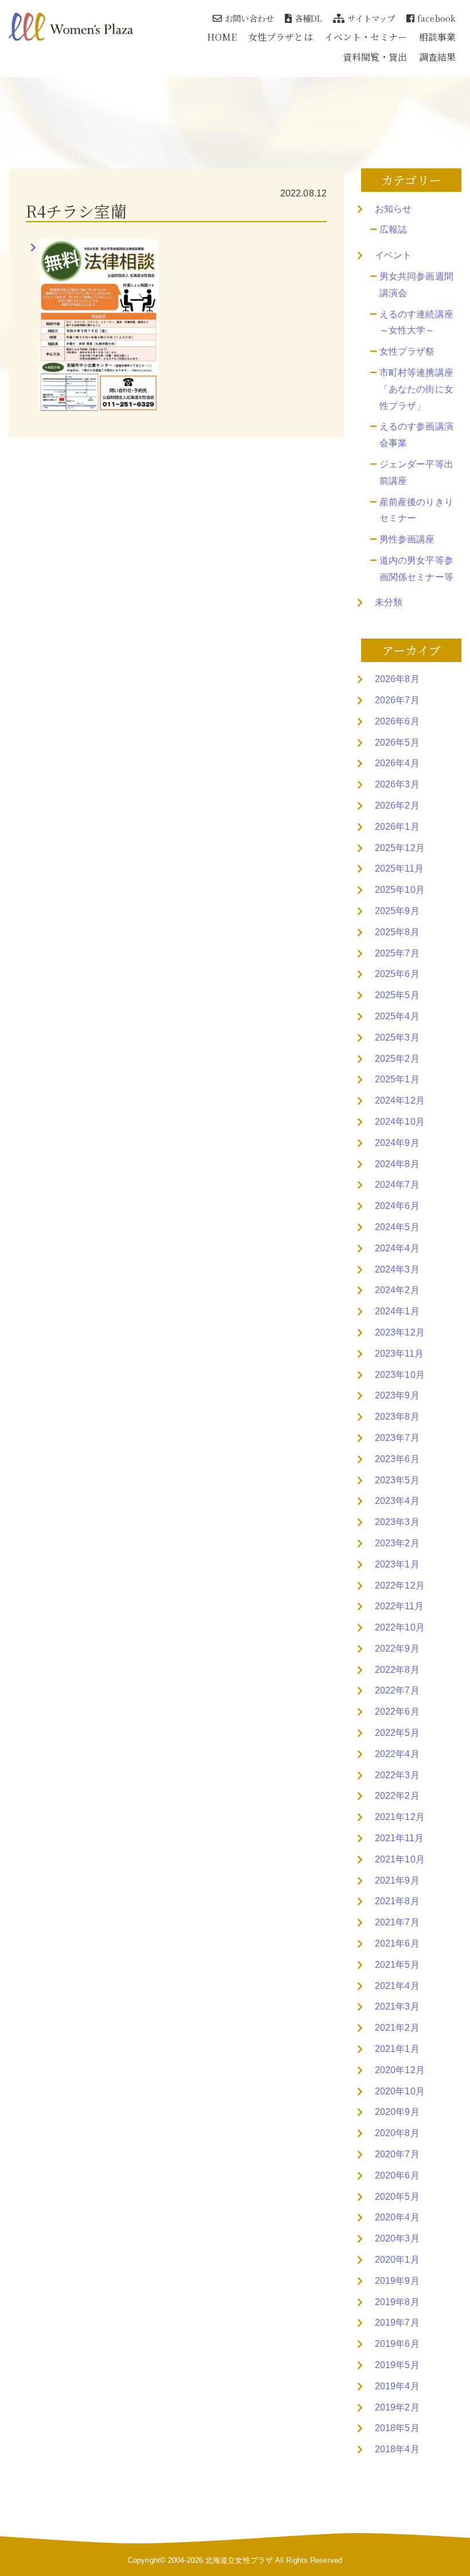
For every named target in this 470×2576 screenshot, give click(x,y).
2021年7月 (397, 1922)
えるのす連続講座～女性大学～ (416, 322)
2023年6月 (397, 1459)
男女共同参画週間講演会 (416, 285)
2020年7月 (397, 2154)
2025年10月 (400, 890)
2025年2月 (397, 1059)
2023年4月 (397, 1501)
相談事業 (437, 37)
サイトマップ (371, 18)
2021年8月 (397, 1901)
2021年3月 (397, 2006)
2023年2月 (397, 1543)
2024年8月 (397, 1164)
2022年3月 (397, 1775)
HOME (222, 37)
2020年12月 (400, 2070)
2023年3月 (397, 1522)
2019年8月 (397, 2302)
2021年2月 (397, 2028)
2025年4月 (397, 1016)
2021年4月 (397, 1986)
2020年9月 (397, 2112)
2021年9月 (397, 1880)
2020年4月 (397, 2217)
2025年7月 (397, 953)
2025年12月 (400, 848)
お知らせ (393, 209)
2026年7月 (397, 700)
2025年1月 (397, 1079)
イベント (393, 255)
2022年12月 (400, 1586)
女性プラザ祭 (407, 351)
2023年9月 (397, 1395)
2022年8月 (397, 1670)
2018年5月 (397, 2428)
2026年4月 (397, 763)
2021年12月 (400, 1817)
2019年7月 (397, 2323)
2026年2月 (397, 806)
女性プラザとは (281, 37)
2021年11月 (399, 1838)
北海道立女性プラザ (239, 2560)
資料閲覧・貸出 (375, 57)
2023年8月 (397, 1417)
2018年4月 (397, 2449)
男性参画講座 (407, 539)
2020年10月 (400, 2091)
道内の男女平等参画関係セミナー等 (416, 569)
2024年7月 (397, 1185)
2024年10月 (400, 1122)
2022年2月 (397, 1796)
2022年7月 (397, 1690)
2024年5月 (397, 1227)
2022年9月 (397, 1649)
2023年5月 (397, 1480)
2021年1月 (397, 2049)
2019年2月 (397, 2407)
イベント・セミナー (366, 37)
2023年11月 (399, 1354)
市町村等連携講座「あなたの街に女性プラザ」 (416, 389)
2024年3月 (397, 1269)
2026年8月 (397, 679)
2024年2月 (397, 1290)
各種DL (308, 18)
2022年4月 (397, 1754)
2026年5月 (397, 743)
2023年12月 (400, 1332)
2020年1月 (397, 2260)
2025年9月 (397, 911)
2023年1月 (397, 1564)
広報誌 (393, 229)
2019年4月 (397, 2386)
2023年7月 (397, 1438)
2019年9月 (397, 2281)
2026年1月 (397, 827)
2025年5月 (397, 995)
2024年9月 (397, 1143)
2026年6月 (397, 721)
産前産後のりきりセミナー (416, 510)
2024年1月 (397, 1311)
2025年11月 (399, 868)
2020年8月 (397, 2133)
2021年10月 (400, 1859)
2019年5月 (397, 2365)
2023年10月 (400, 1375)
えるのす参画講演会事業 (416, 435)
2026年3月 (397, 784)
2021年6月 (397, 1943)
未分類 (389, 602)
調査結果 (437, 57)
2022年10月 (400, 1627)
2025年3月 (397, 1037)
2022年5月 (397, 1733)
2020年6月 (397, 2175)
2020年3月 (397, 2238)
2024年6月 (397, 1206)
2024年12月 (400, 1100)
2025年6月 (397, 974)
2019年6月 (397, 2344)
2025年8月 (397, 932)
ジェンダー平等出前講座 (416, 472)
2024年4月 (397, 1248)
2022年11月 (399, 1606)
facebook (436, 18)
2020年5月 (397, 2197)
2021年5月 (397, 1965)
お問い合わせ (249, 18)
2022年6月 (397, 1712)
